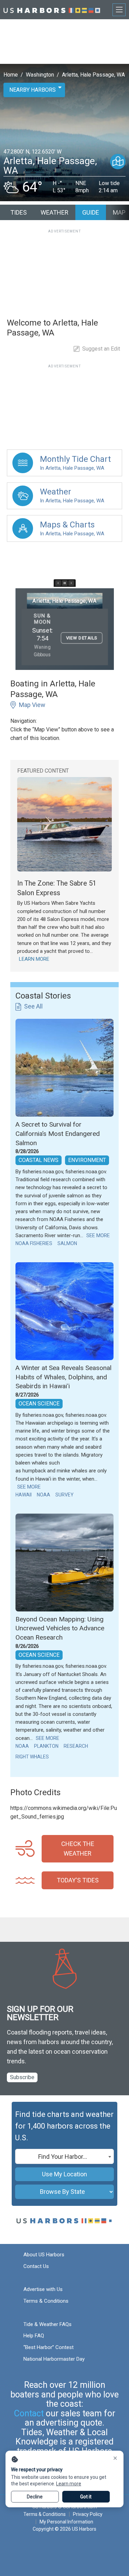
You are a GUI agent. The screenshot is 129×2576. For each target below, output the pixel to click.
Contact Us (36, 2266)
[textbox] (64, 2157)
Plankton (46, 1746)
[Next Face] (71, 583)
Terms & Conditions (46, 2301)
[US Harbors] (52, 9)
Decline (35, 2497)
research (76, 1746)
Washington (40, 75)
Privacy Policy (88, 2514)
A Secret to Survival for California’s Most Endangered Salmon (58, 1133)
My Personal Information (66, 2522)
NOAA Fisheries (34, 1243)
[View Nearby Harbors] (118, 162)
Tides (19, 212)
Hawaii (24, 1495)
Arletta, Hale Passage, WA (93, 75)
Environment (87, 1160)
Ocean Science (39, 1404)
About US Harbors (44, 2255)
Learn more (69, 2484)
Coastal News (39, 1160)
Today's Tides (78, 1880)
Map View (32, 705)
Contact (29, 2413)
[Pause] (65, 583)
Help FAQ (34, 2336)
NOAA (44, 1495)
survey (64, 1495)
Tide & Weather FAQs (47, 2324)
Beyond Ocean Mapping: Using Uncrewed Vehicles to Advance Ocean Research (60, 1628)
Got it (86, 2497)
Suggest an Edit (101, 349)
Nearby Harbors (33, 90)
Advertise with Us (43, 2289)
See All (33, 1006)
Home (11, 75)
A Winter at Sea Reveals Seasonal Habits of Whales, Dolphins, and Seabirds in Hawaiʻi (63, 1377)
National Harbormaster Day (54, 2359)
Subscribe (22, 2077)
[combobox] (64, 2156)
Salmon (67, 1243)
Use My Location (64, 2174)
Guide (91, 212)
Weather (55, 212)
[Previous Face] (58, 583)
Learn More (34, 959)
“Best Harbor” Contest (49, 2347)
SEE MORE (98, 1235)
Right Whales (32, 1757)
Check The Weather (78, 1849)
